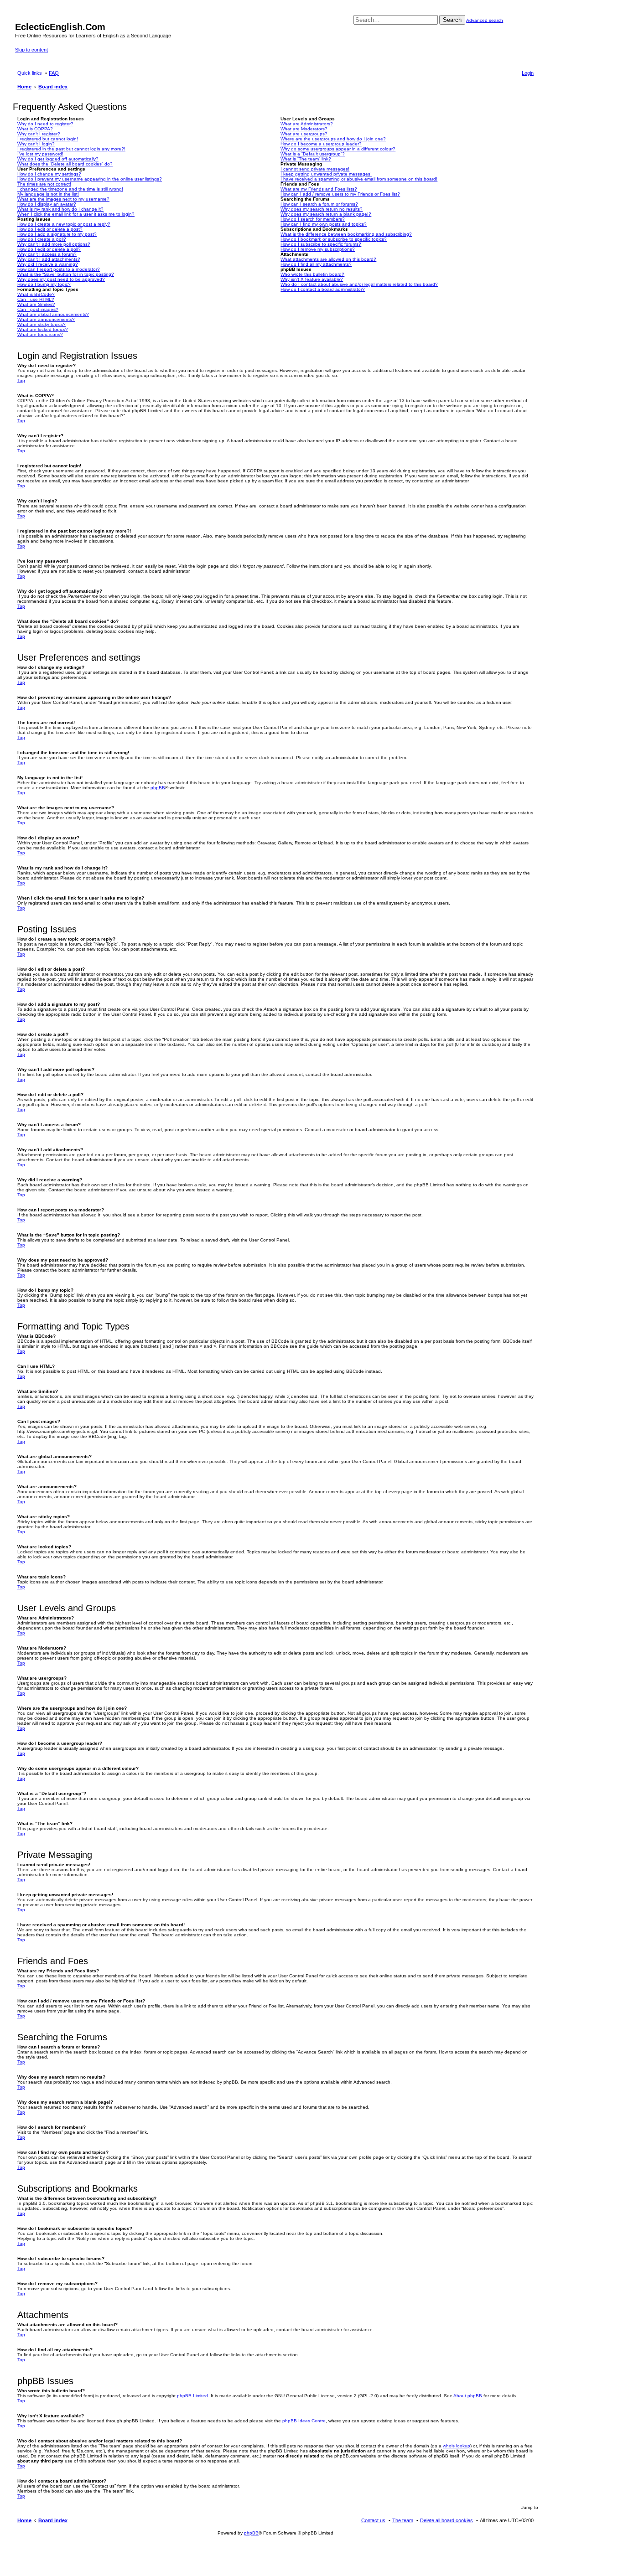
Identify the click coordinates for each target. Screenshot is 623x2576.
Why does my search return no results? (322, 209)
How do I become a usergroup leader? (321, 144)
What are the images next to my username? (63, 199)
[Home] (20, 17)
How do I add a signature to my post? (57, 234)
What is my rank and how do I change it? (60, 209)
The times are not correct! (44, 184)
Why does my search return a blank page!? (326, 214)
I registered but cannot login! (48, 139)
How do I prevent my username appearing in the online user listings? (90, 179)
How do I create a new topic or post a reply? (64, 224)
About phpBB (468, 2396)
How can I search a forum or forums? (319, 204)
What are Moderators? (304, 129)
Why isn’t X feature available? (312, 279)
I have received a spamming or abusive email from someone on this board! (359, 179)
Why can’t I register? (39, 134)
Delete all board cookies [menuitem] (446, 2520)
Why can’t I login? (36, 144)
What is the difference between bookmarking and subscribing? (346, 234)
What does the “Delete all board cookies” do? (65, 164)
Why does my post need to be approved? (61, 279)
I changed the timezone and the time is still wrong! (70, 189)
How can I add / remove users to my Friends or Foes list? (340, 194)
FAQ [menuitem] (54, 73)
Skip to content (31, 50)
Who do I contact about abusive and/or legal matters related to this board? (359, 284)
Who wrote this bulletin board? (312, 274)
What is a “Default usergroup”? (313, 154)
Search (452, 20)
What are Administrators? (307, 124)
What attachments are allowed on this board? (328, 259)
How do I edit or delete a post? (50, 229)
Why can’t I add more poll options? (54, 244)
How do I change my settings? (49, 174)
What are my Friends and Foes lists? (319, 189)
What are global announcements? (53, 314)
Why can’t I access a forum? (47, 254)
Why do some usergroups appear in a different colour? (338, 149)
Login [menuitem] (528, 73)
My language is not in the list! (48, 194)
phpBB (158, 788)
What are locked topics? (43, 329)
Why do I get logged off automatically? (58, 159)
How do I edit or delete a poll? (49, 249)
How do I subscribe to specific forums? (321, 244)
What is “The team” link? (306, 159)
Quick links (30, 73)
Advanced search (485, 20)
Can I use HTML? (36, 299)
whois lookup (457, 2446)
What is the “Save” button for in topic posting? (66, 274)
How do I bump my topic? (44, 284)
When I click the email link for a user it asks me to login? (76, 214)
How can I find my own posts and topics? (324, 224)
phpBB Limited (192, 2396)
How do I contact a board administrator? (323, 289)
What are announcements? (46, 319)
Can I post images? (38, 309)
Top (21, 380)
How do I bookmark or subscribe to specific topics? (334, 239)
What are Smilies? (36, 304)
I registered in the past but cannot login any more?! (71, 149)
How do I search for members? (313, 219)
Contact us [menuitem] (373, 2520)
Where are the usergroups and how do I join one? (333, 139)
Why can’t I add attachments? (49, 259)
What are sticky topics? (42, 324)
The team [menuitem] (403, 2520)
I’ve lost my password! (40, 154)
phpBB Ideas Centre (304, 2421)
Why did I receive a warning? (48, 264)
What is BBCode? (36, 294)
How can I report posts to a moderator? (59, 269)
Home (24, 2520)
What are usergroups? (304, 134)
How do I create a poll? (42, 239)
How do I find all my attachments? (316, 264)
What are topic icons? (40, 334)
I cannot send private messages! (315, 169)
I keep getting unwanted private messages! (326, 174)
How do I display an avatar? (47, 204)
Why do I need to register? (45, 124)
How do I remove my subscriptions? (318, 249)
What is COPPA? (35, 129)
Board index (53, 2520)
